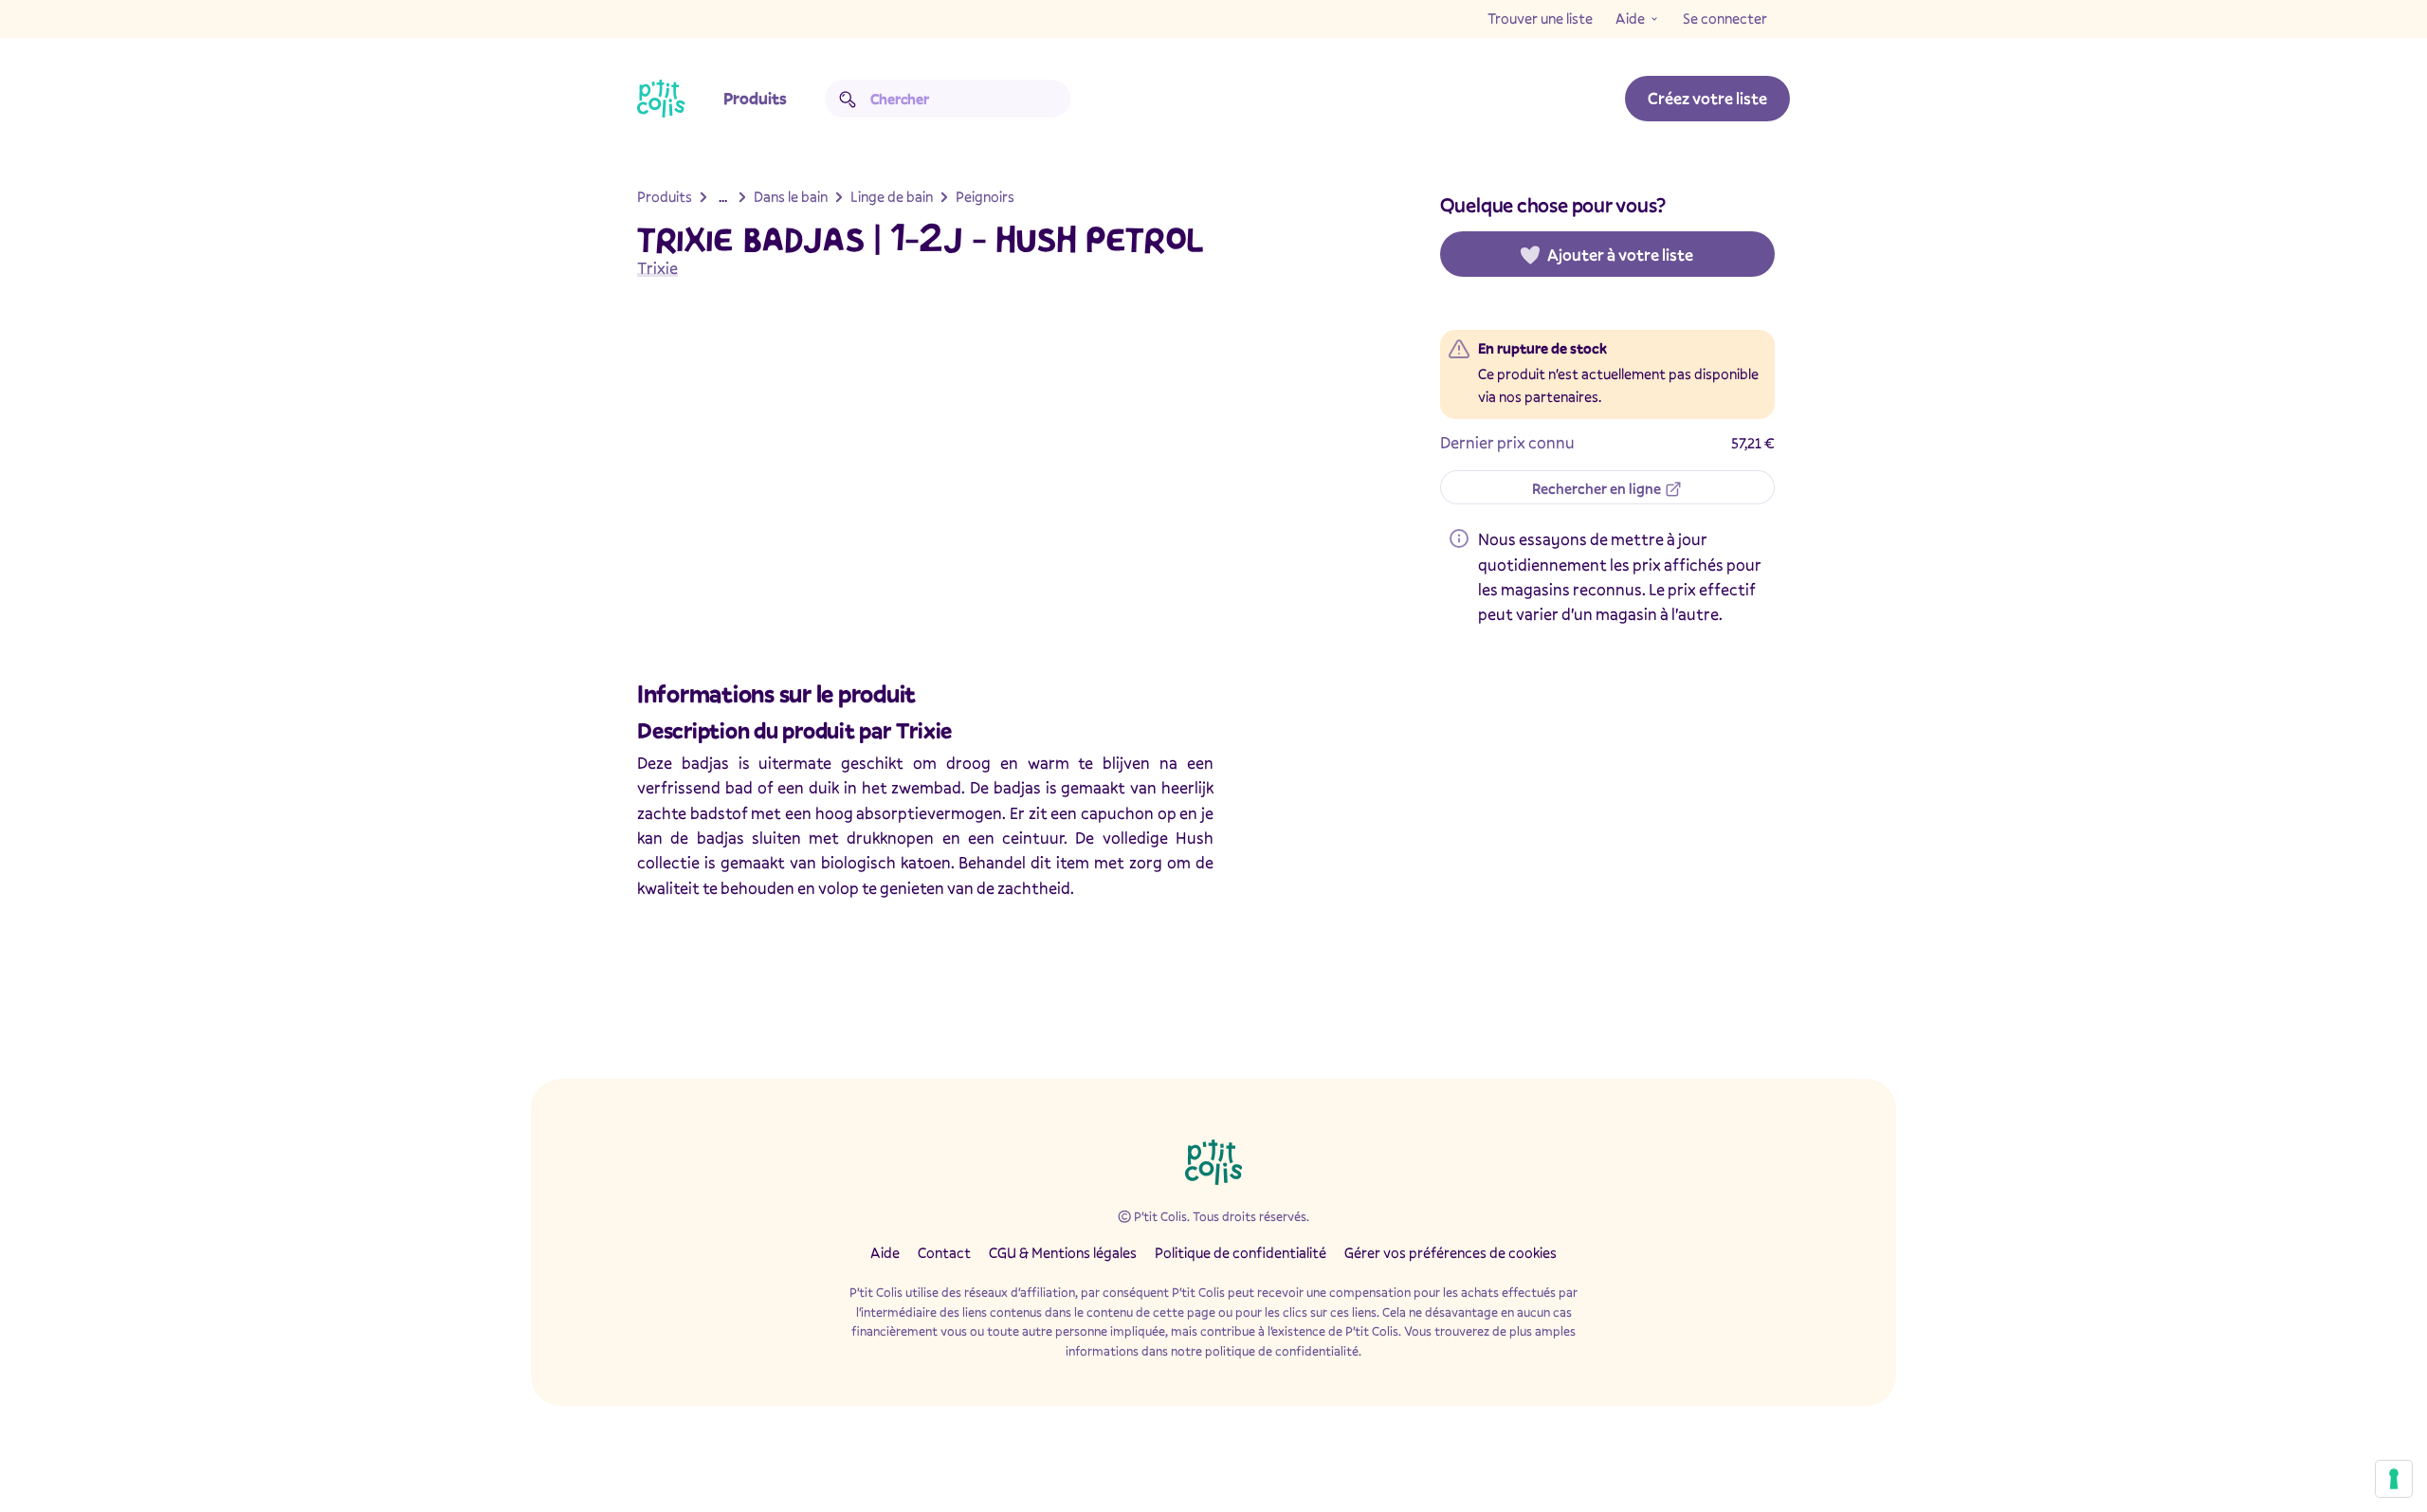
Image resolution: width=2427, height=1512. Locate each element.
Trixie (657, 268)
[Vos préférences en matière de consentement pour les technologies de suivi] (2394, 1479)
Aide (1630, 18)
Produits (755, 98)
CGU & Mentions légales (1063, 1252)
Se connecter (1725, 18)
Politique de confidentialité (1241, 1252)
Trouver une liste (1540, 18)
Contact (944, 1252)
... (723, 196)
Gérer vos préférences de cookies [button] (1451, 1252)
